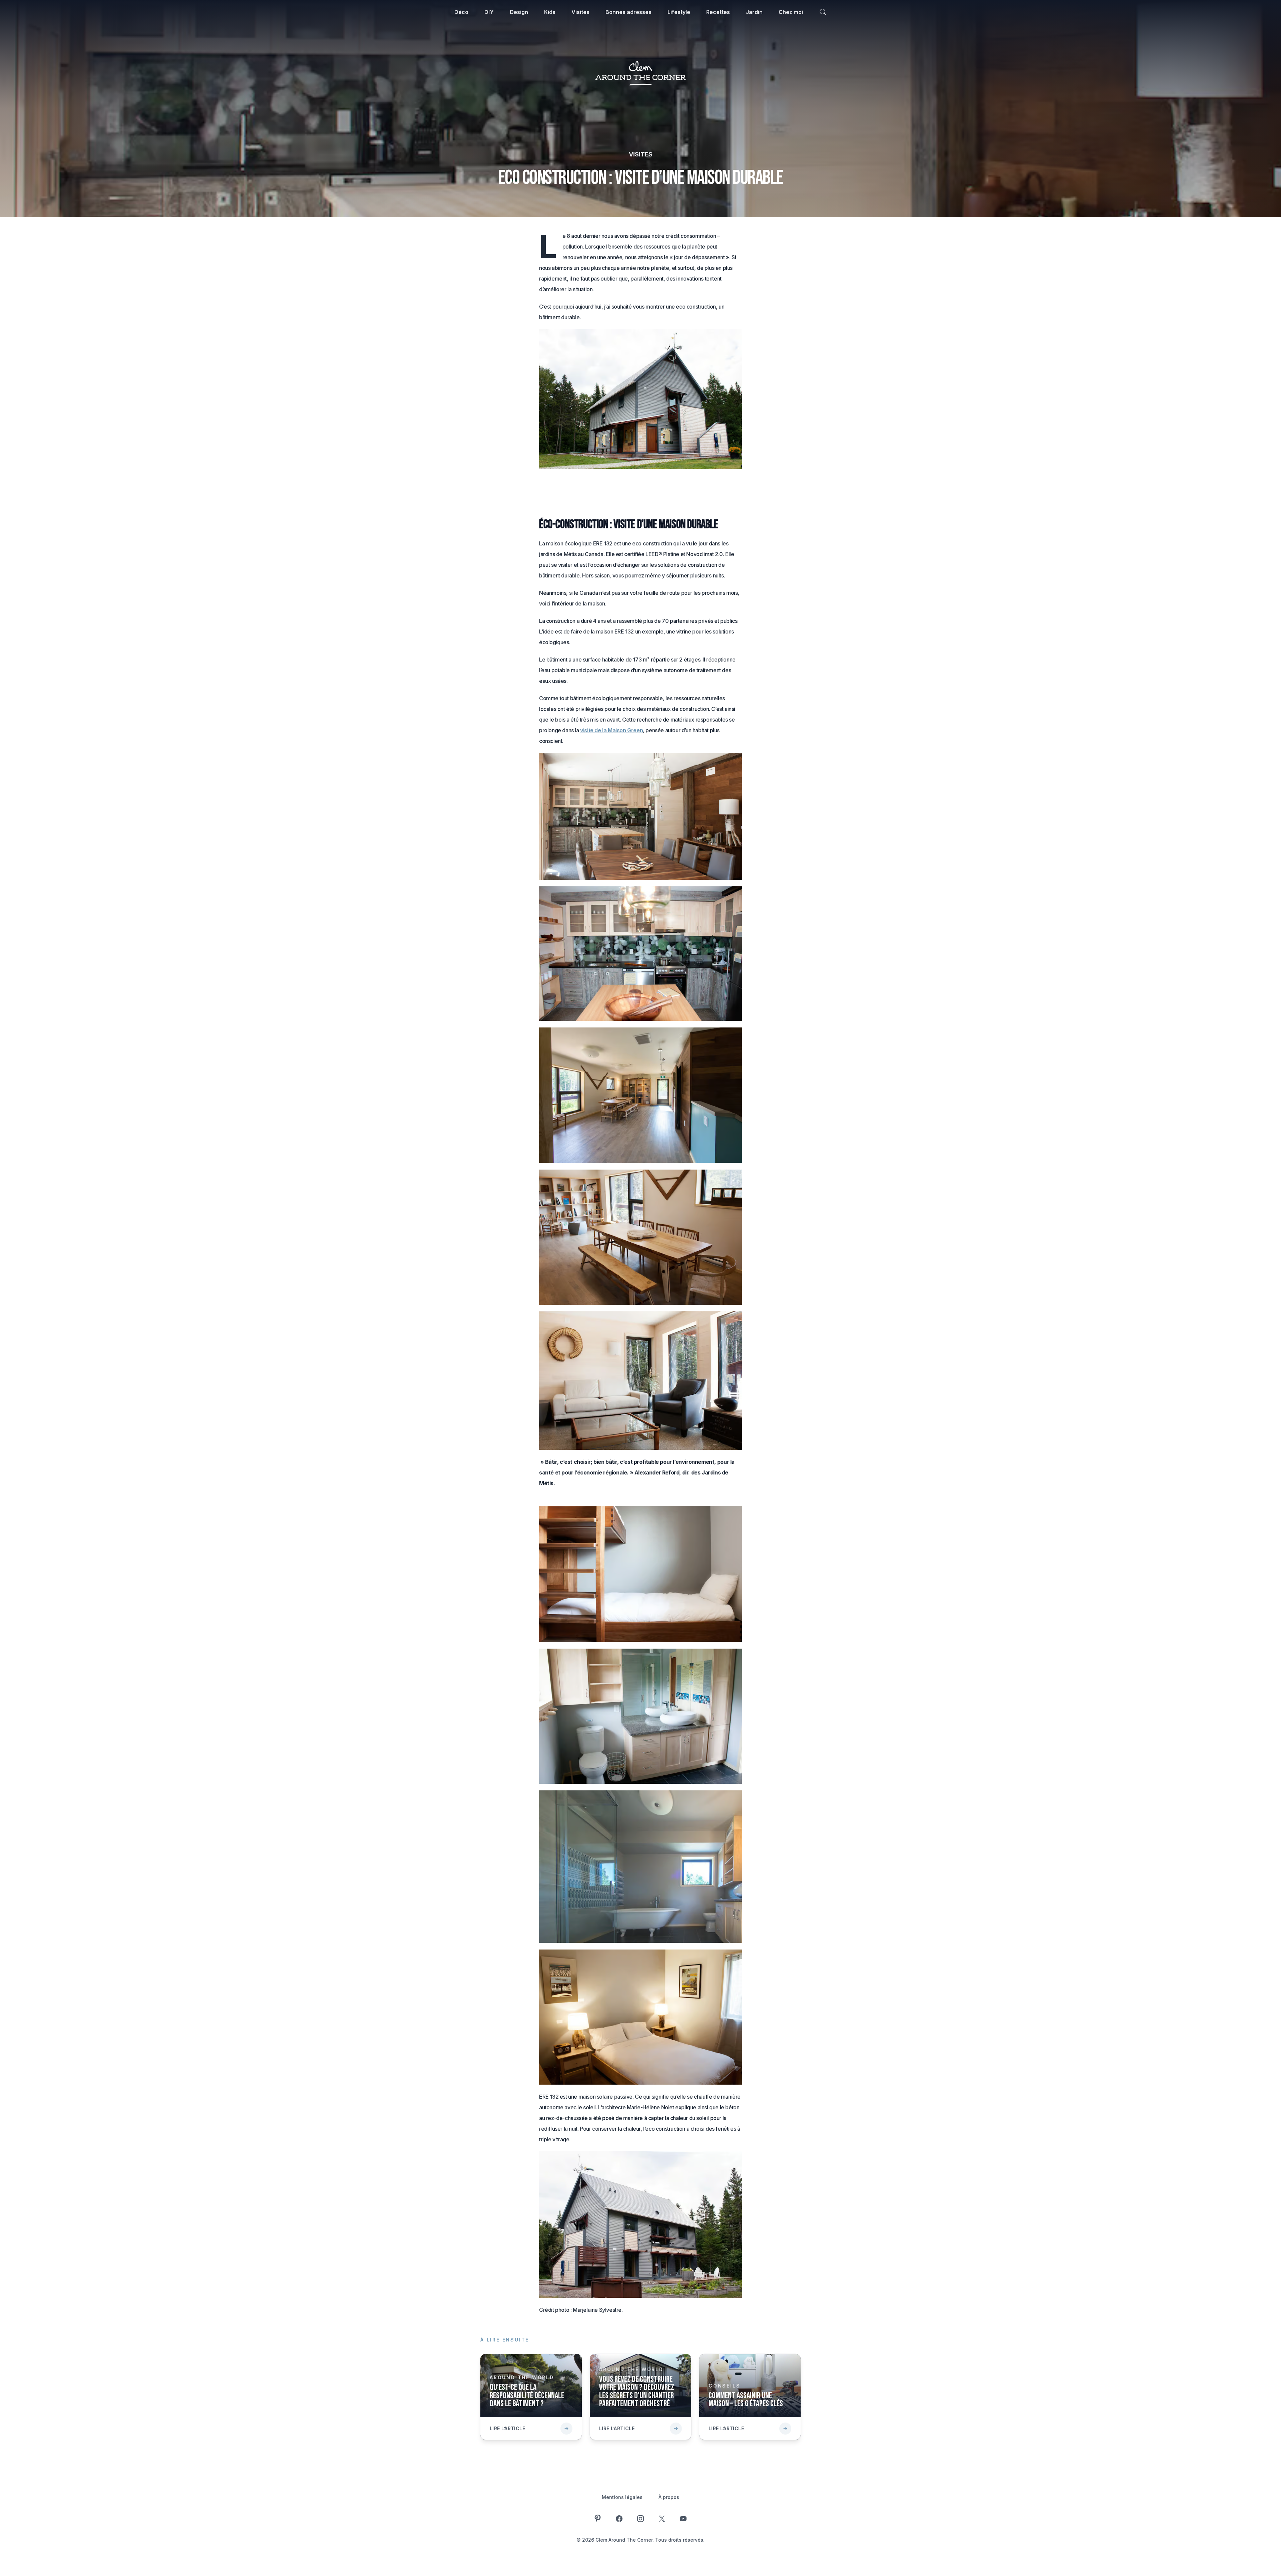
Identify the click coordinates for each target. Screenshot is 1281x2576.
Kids (550, 12)
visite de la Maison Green (611, 730)
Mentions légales (622, 2497)
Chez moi (791, 12)
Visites (580, 12)
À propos (669, 2497)
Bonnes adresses (628, 12)
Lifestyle (679, 12)
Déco (461, 12)
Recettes (718, 12)
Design (519, 12)
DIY (489, 12)
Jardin (754, 12)
